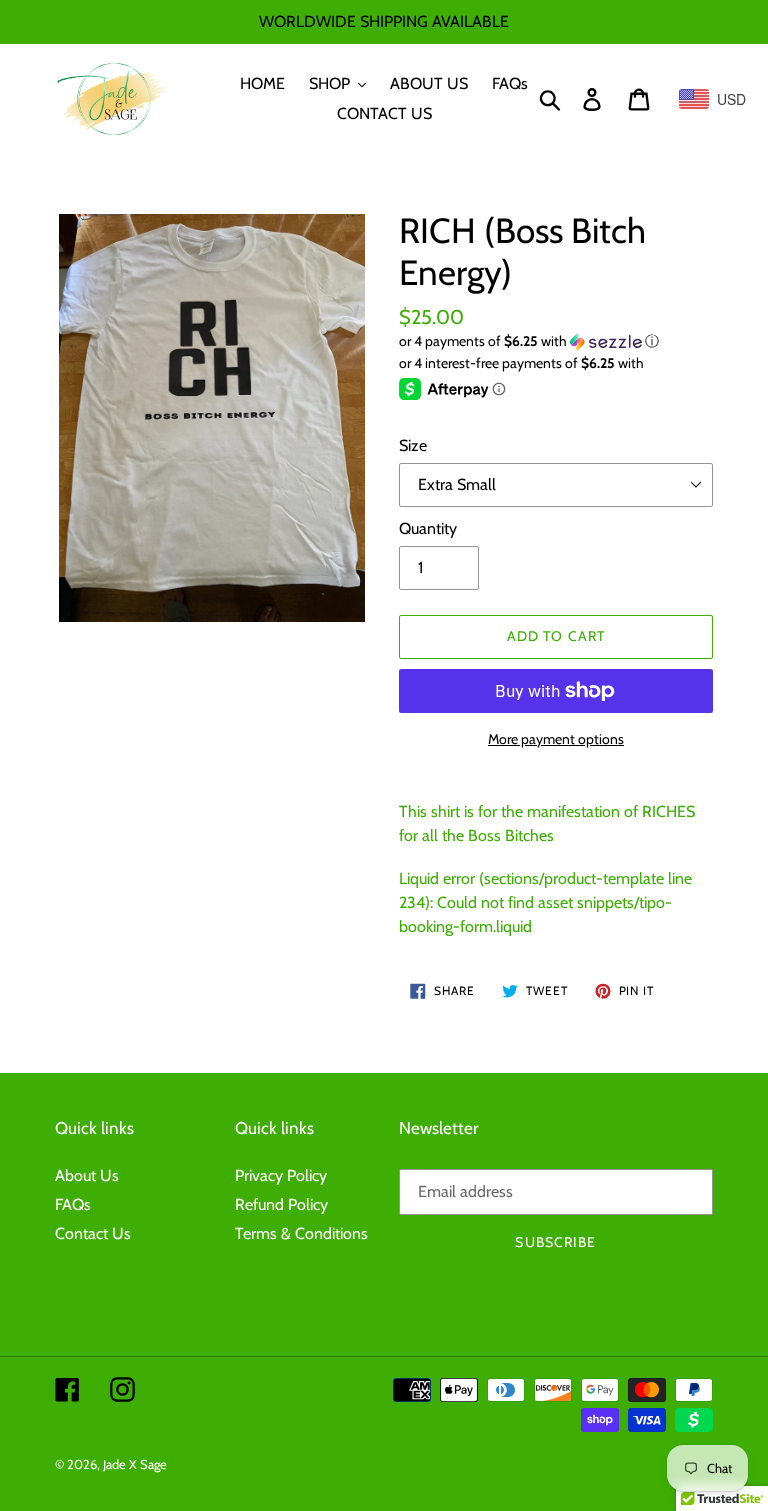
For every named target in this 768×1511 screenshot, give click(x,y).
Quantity (428, 528)
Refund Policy (281, 1204)
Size (413, 445)
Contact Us (93, 1233)
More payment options (556, 739)
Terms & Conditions (301, 1233)
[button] (556, 341)
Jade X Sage (135, 1464)
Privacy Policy (281, 1175)
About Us (87, 1175)
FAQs (73, 1204)
